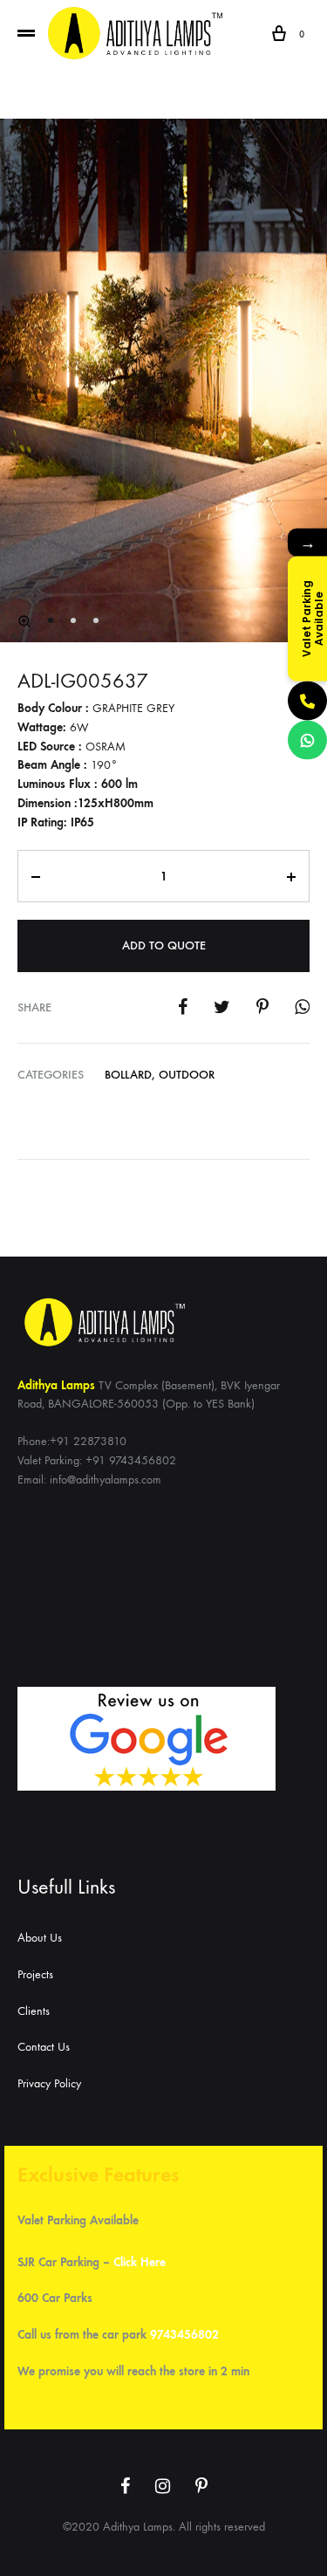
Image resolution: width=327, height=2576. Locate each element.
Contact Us (44, 2047)
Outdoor (187, 1075)
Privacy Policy (49, 2083)
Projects (35, 1974)
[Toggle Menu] (26, 34)
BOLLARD (128, 1075)
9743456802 (184, 2335)
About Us (40, 1938)
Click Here (140, 2262)
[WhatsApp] (307, 740)
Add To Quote (164, 945)
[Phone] (307, 701)
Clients (34, 2011)
